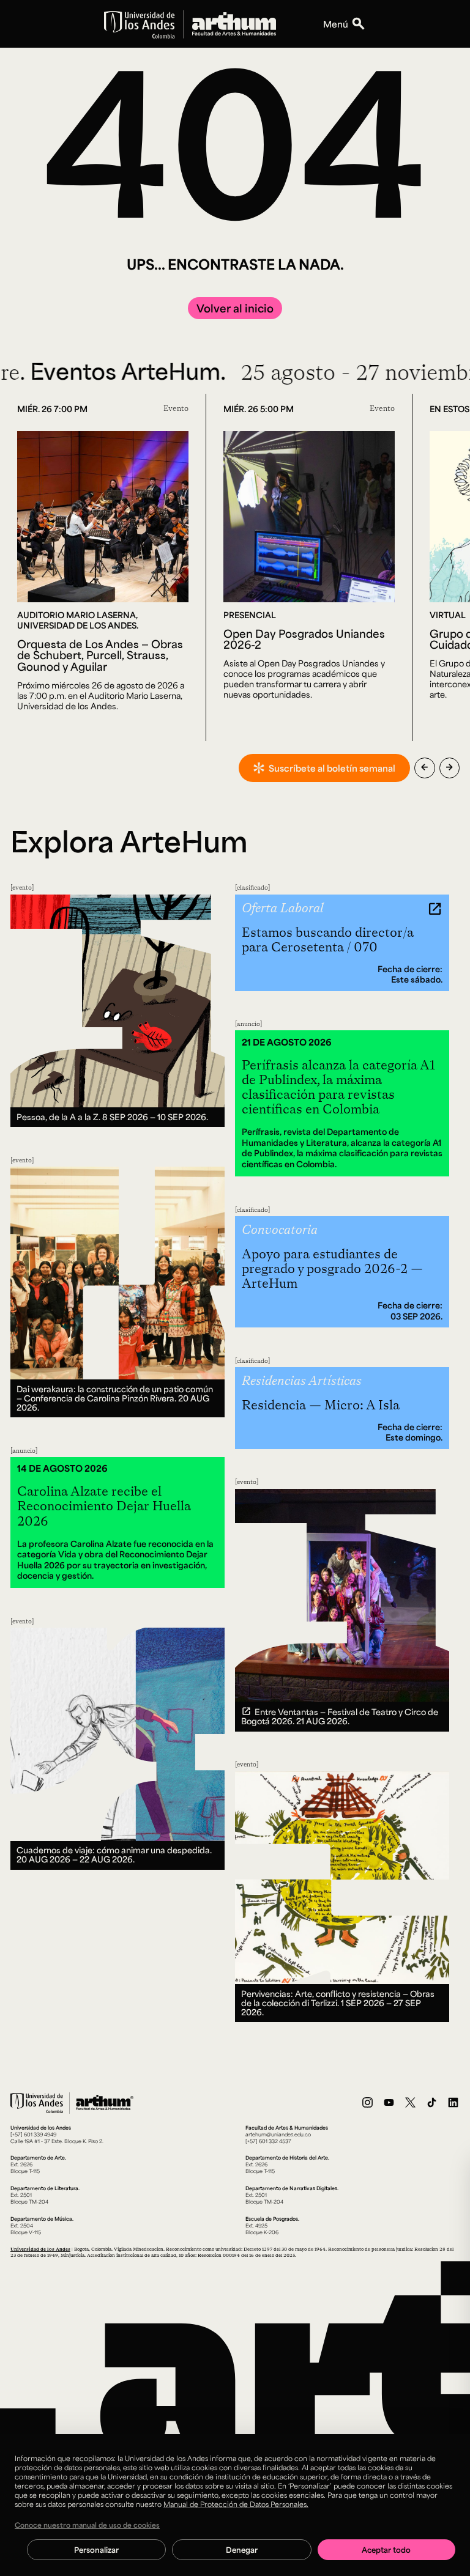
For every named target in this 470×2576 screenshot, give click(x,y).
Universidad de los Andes (40, 2249)
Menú (336, 24)
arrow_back (424, 767)
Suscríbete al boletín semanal (332, 768)
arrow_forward (449, 767)
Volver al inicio (235, 308)
